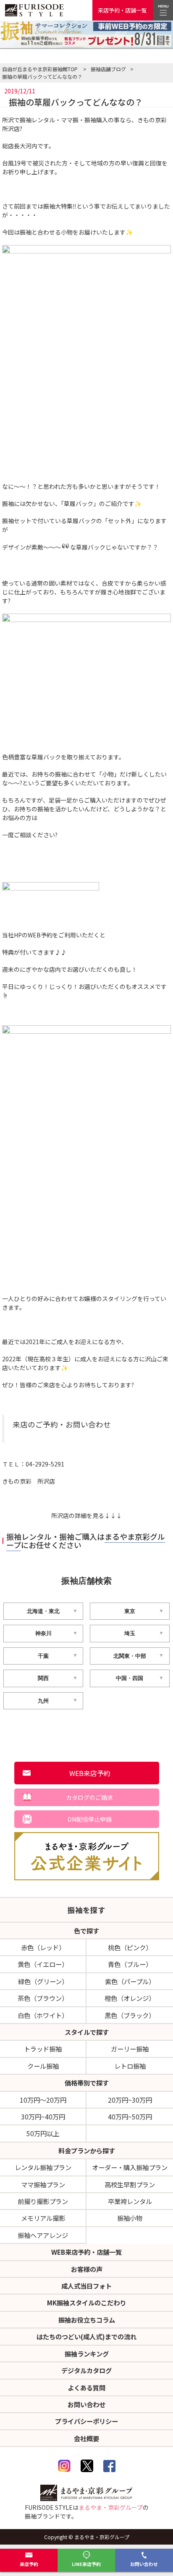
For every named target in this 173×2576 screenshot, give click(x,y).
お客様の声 (87, 2269)
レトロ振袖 (130, 2066)
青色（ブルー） (130, 1964)
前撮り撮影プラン (43, 2201)
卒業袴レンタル (130, 2201)
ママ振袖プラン (43, 2184)
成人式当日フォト (86, 2286)
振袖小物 (130, 2218)
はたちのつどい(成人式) (86, 2336)
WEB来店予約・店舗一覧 (86, 2252)
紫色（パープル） (130, 1981)
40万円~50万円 (130, 2117)
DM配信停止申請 (90, 1819)
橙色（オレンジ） (130, 1998)
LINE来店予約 (86, 2564)
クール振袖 (43, 2066)
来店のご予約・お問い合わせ (62, 1424)
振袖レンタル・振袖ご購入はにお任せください (86, 1541)
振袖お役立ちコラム (87, 2320)
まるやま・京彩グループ (111, 2507)
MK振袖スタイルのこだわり (86, 2302)
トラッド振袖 (43, 2049)
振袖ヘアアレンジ (43, 2235)
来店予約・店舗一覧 (122, 10)
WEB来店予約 (90, 1773)
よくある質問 (86, 2388)
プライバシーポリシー (86, 2421)
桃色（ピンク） (130, 1947)
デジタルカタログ (86, 2370)
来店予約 (29, 2564)
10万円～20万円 (43, 2100)
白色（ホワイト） (43, 2015)
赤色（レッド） (43, 1947)
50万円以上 (43, 2133)
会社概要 (86, 2438)
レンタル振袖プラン (43, 2167)
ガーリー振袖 (130, 2049)
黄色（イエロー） (43, 1964)
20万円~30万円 (130, 2100)
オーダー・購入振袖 (130, 2167)
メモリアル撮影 (43, 2218)
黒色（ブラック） (130, 2015)
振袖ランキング (87, 2354)
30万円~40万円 (43, 2117)
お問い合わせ (144, 2564)
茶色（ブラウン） (43, 1998)
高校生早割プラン (130, 2184)
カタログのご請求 (89, 1797)
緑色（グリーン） (43, 1981)
